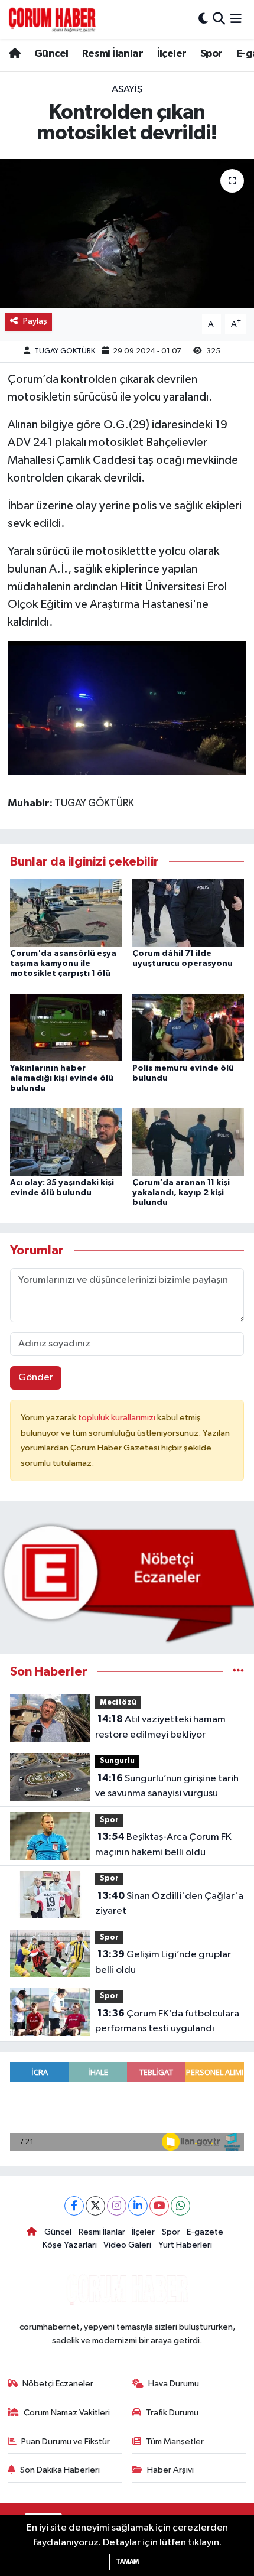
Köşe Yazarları (70, 2245)
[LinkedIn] (138, 2206)
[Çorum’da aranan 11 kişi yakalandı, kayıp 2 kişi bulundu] (188, 1142)
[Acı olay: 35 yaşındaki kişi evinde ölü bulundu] (66, 1142)
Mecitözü (118, 1702)
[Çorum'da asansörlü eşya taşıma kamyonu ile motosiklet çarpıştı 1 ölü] (66, 913)
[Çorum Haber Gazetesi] (52, 19)
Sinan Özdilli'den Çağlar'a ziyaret (169, 1904)
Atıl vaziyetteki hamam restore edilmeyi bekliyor (160, 1727)
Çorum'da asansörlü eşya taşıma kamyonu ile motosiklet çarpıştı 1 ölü (63, 964)
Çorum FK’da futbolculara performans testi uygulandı (167, 2021)
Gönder (36, 1378)
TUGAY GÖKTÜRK (65, 351)
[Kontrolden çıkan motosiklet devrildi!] (127, 233)
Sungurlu (117, 1761)
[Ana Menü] (236, 19)
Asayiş (127, 90)
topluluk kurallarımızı (118, 1418)
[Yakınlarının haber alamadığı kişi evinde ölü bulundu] (66, 1027)
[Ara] (219, 19)
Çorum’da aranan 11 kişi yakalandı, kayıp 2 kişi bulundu (181, 1193)
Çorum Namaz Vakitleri (67, 2413)
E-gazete (205, 2232)
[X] (95, 2206)
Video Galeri (127, 2245)
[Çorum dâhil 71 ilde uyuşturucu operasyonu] (188, 913)
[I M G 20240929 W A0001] (127, 707)
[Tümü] (238, 1672)
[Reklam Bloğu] (127, 1583)
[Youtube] (159, 2206)
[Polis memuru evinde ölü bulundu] (188, 1027)
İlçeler (172, 54)
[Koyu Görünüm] (203, 19)
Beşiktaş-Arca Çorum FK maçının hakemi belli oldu (163, 1845)
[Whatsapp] (180, 2206)
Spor (211, 54)
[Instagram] (117, 2206)
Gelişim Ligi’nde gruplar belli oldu (163, 1962)
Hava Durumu (174, 2384)
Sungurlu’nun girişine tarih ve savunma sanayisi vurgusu (167, 1786)
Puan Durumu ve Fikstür (66, 2442)
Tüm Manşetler (175, 2442)
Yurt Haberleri (185, 2245)
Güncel (51, 54)
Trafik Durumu (172, 2413)
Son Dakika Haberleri (60, 2470)
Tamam (127, 2562)
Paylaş (35, 321)
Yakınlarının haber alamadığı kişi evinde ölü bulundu (62, 1078)
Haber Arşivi (170, 2470)
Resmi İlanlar (113, 54)
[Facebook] (74, 2206)
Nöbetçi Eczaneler (58, 2384)
